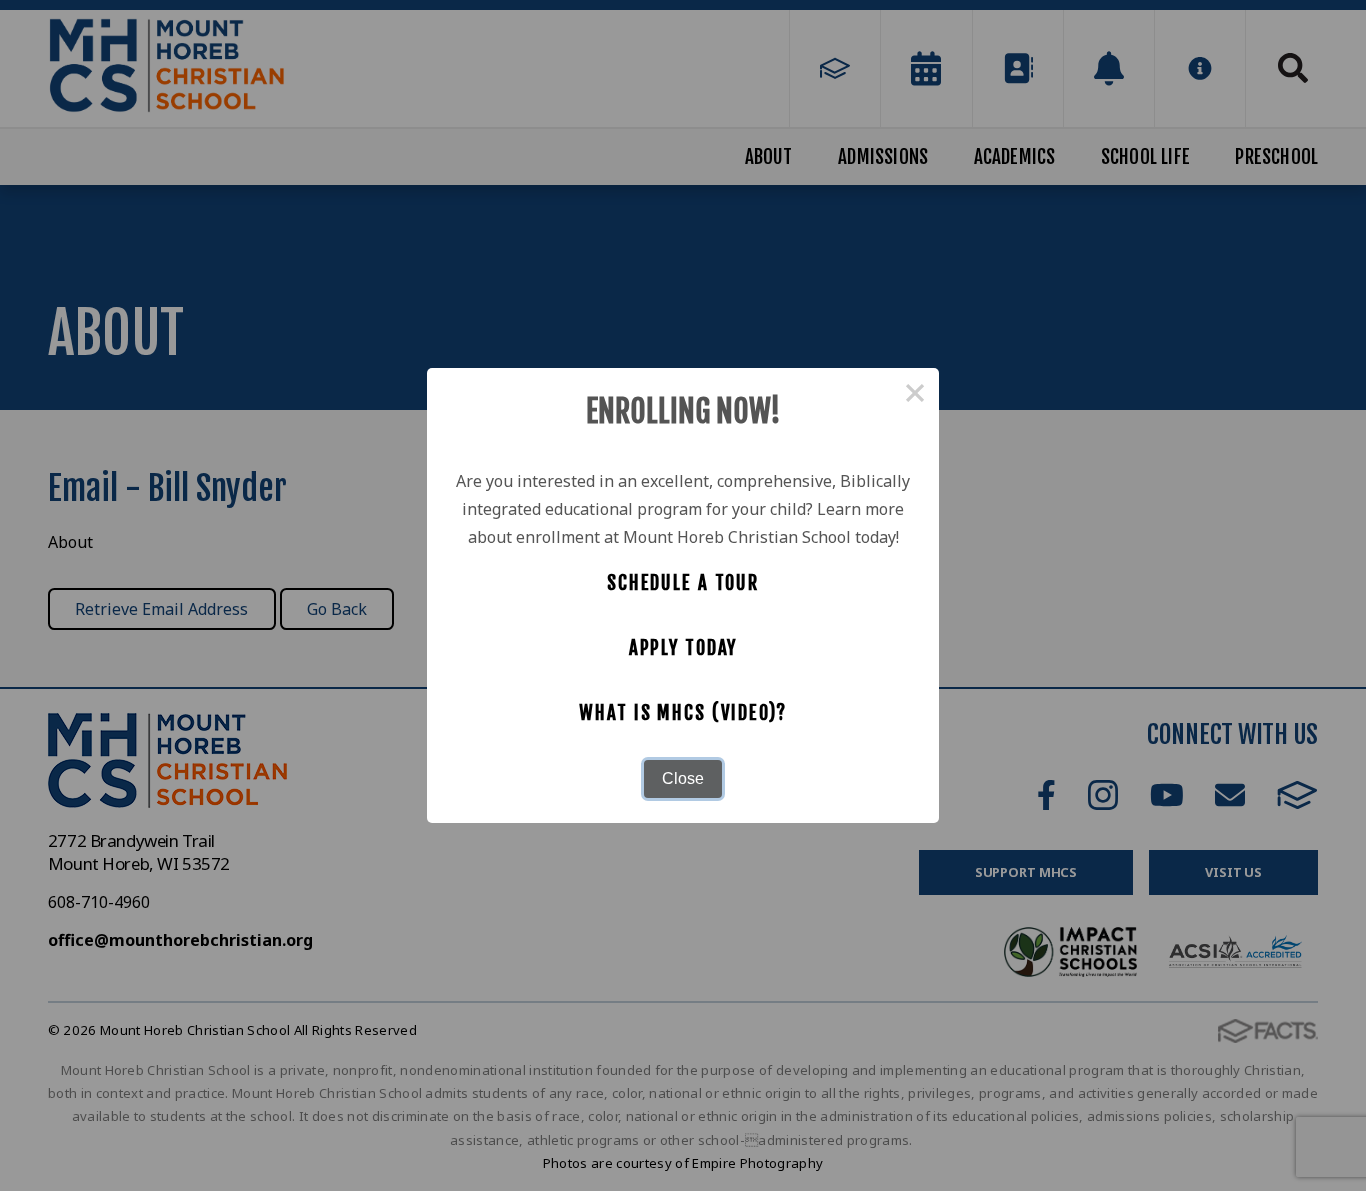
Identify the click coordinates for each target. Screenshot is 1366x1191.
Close (683, 778)
